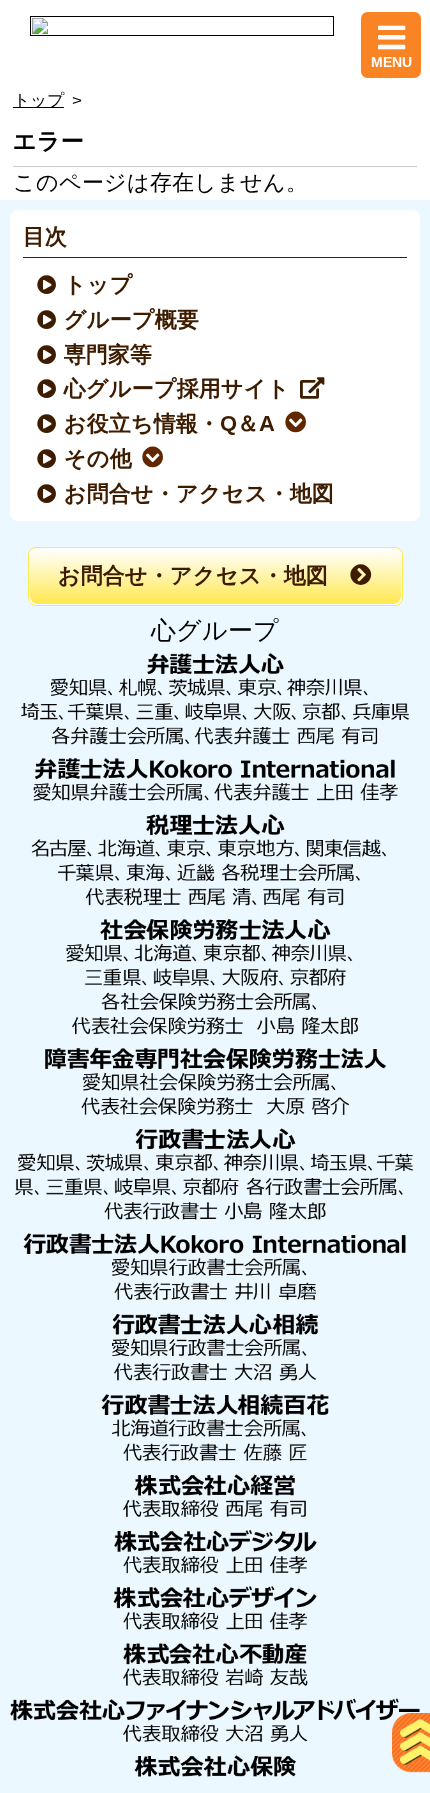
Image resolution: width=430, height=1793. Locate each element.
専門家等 (109, 355)
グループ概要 (132, 320)
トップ (38, 100)
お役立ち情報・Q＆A (170, 424)
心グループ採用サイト (178, 389)
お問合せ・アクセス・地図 (200, 494)
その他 (99, 459)
